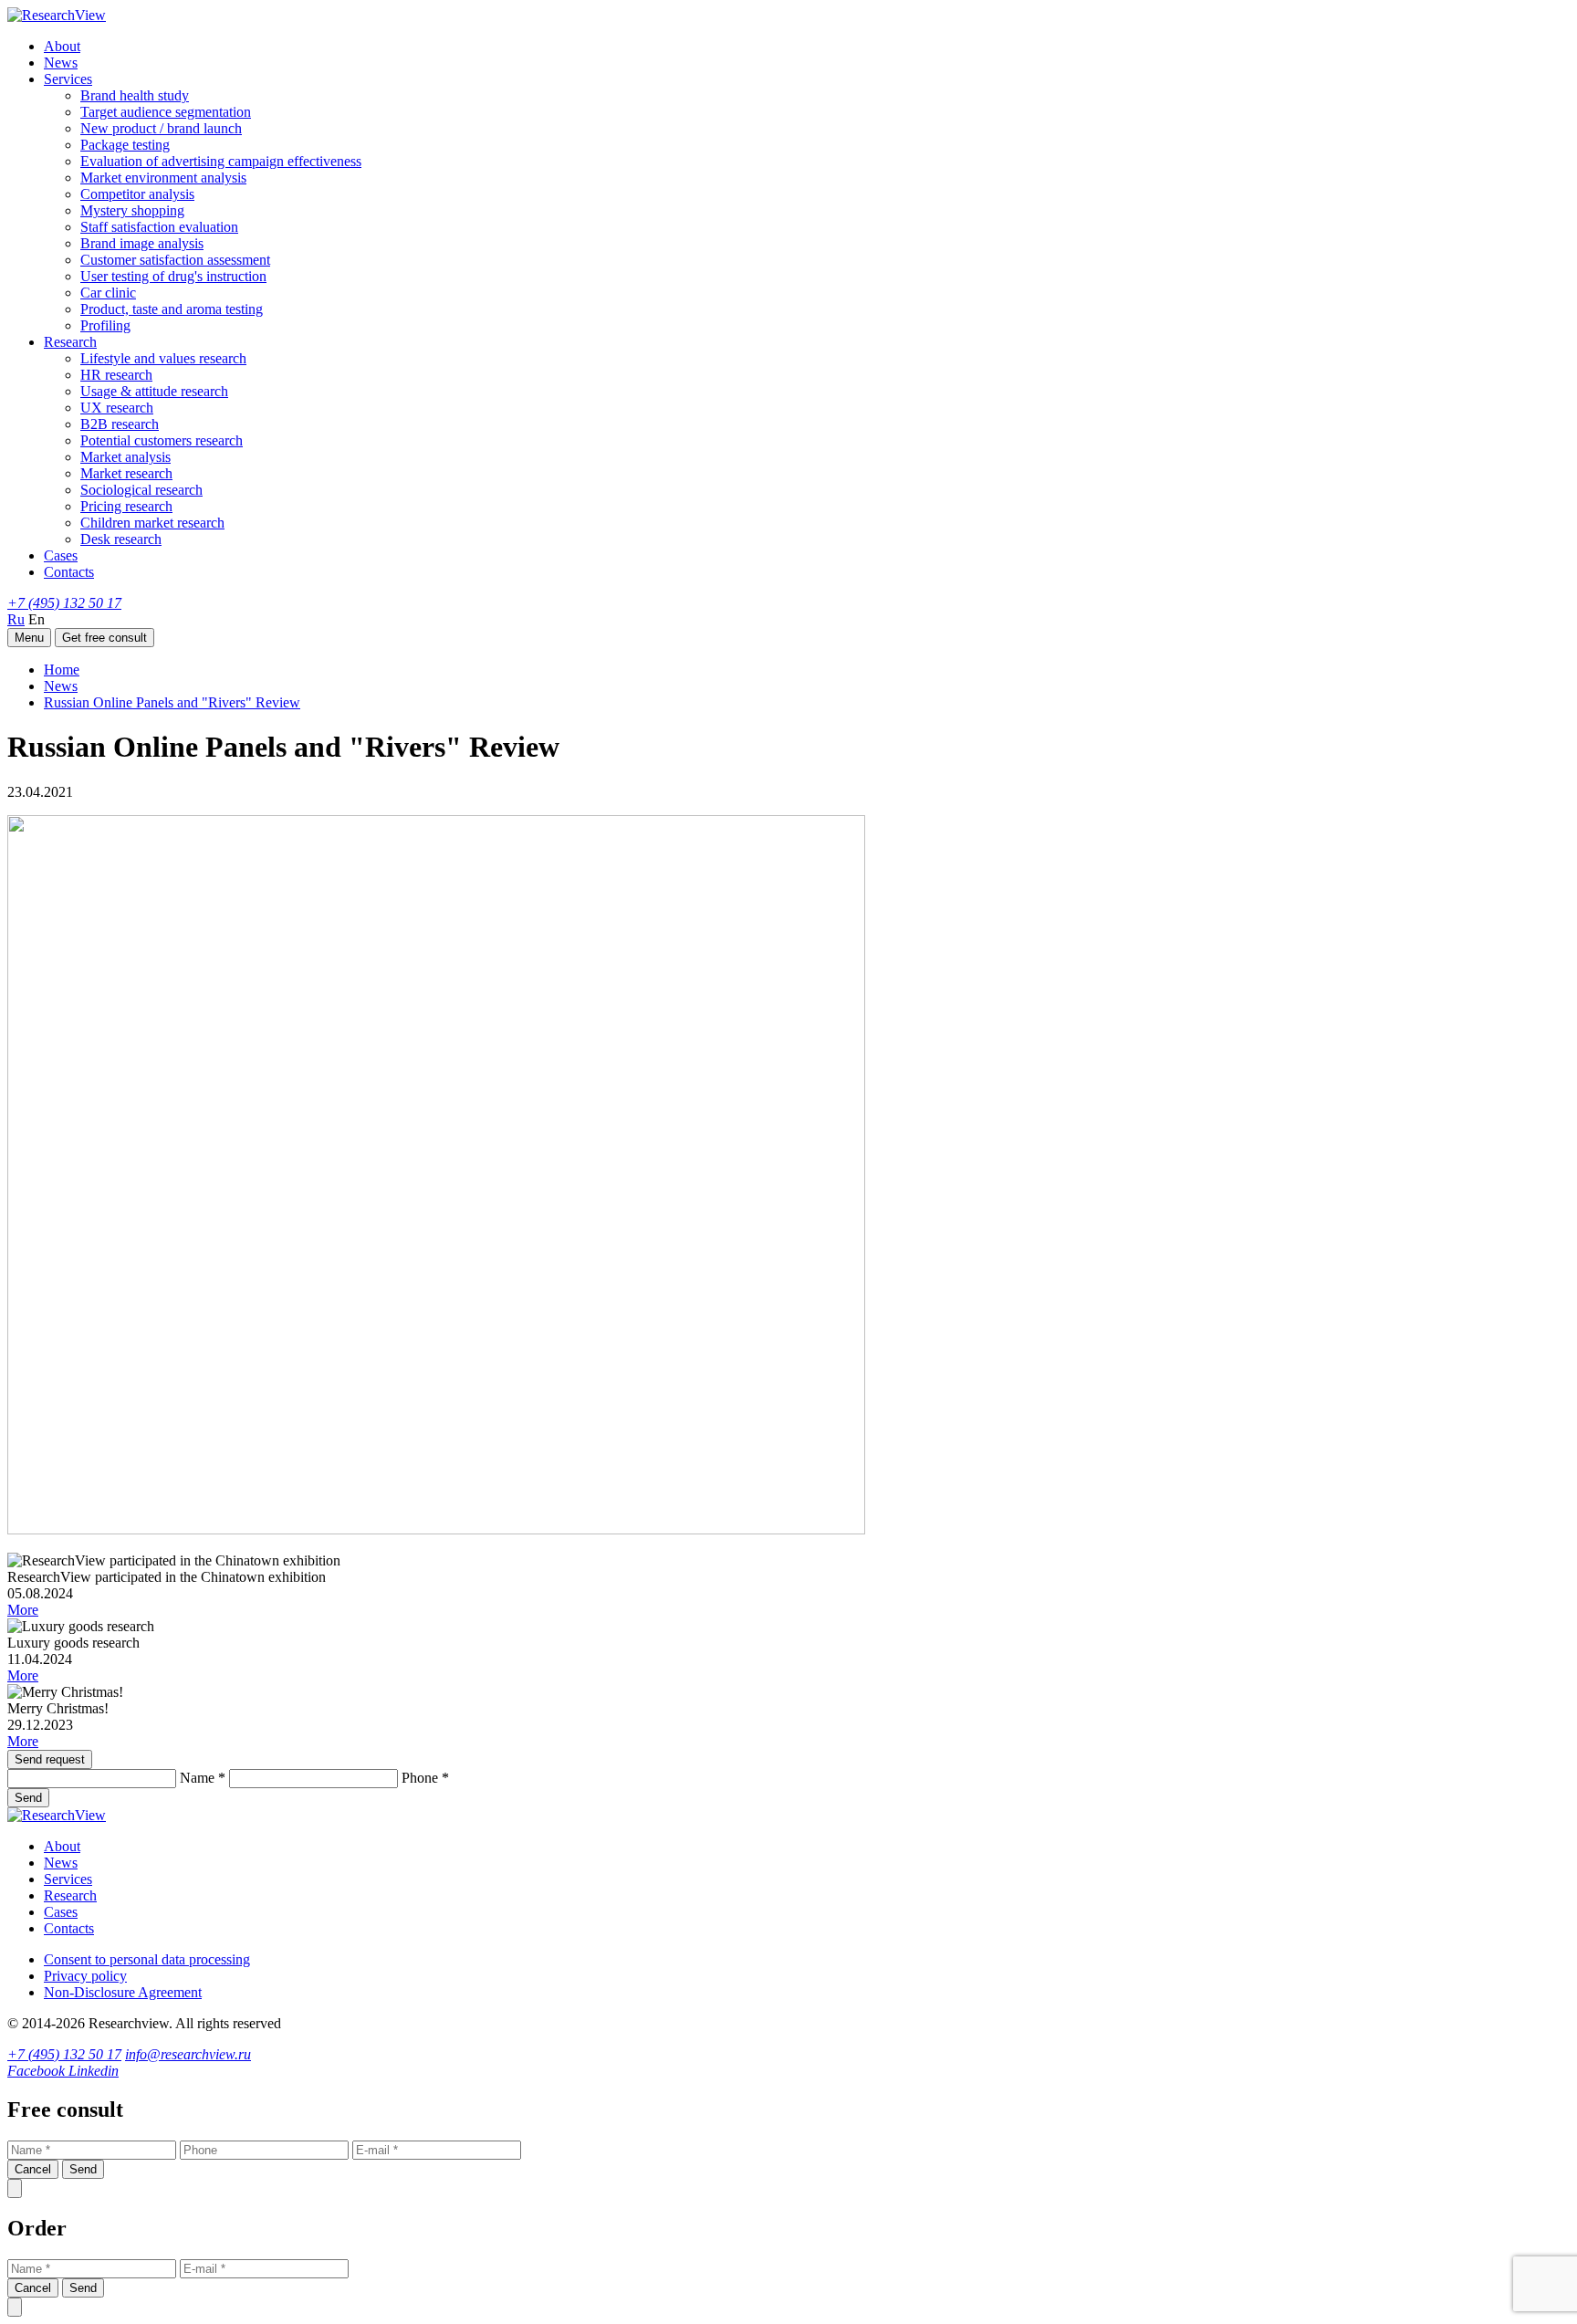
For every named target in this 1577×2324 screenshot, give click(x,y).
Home (62, 670)
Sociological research (141, 490)
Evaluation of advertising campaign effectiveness (221, 161)
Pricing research (126, 506)
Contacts (69, 572)
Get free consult (104, 638)
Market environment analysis (163, 178)
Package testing (125, 145)
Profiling (105, 325)
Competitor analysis (137, 194)
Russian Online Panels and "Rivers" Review (172, 702)
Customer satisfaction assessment (175, 260)
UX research (117, 408)
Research (70, 342)
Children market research (152, 523)
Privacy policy (85, 1976)
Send (28, 1798)
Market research (126, 473)
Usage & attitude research (154, 391)
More (23, 1610)
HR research (116, 375)
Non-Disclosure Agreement (123, 1992)
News (61, 63)
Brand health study (135, 95)
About (62, 46)
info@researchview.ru (188, 2054)
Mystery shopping (132, 210)
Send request (50, 1759)
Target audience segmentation (166, 112)
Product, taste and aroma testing (172, 309)
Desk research (121, 539)
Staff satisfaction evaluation (159, 227)
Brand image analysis (142, 243)
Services (68, 79)
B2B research (120, 424)
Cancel (33, 2169)
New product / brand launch (161, 128)
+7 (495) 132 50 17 (64, 603)
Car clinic (108, 293)
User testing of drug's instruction (173, 276)
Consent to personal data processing (147, 1959)
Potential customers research (162, 440)
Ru (16, 619)
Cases (61, 555)
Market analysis (125, 457)
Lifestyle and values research (163, 358)
